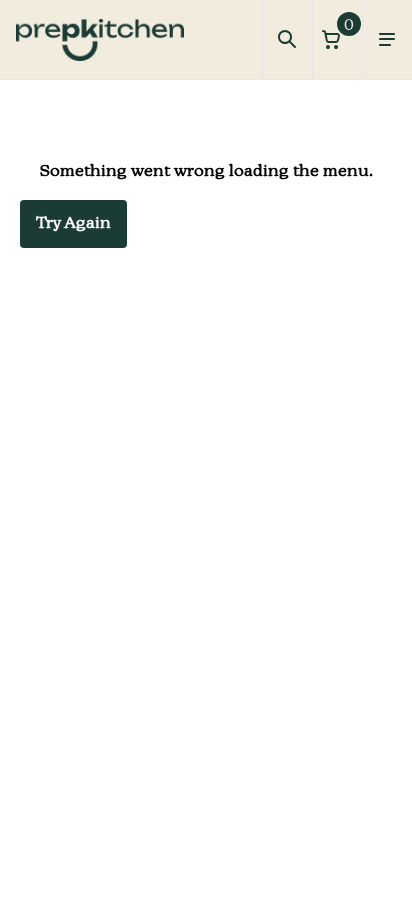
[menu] (387, 40)
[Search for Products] (287, 40)
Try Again (73, 224)
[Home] (100, 40)
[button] (337, 39)
